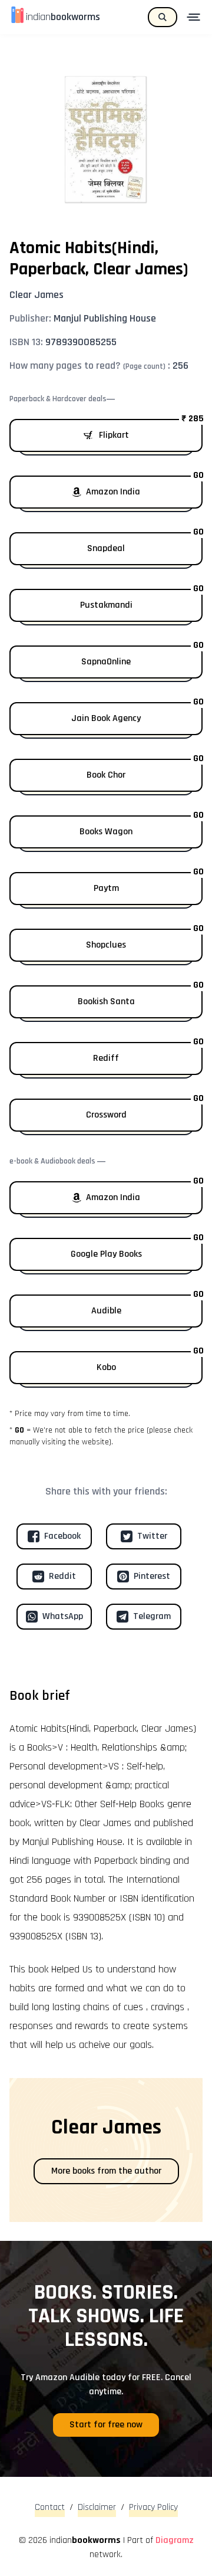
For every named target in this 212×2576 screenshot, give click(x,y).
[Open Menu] (195, 17)
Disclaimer (97, 2507)
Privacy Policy (153, 2507)
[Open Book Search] (163, 17)
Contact (50, 2507)
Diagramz (175, 2540)
